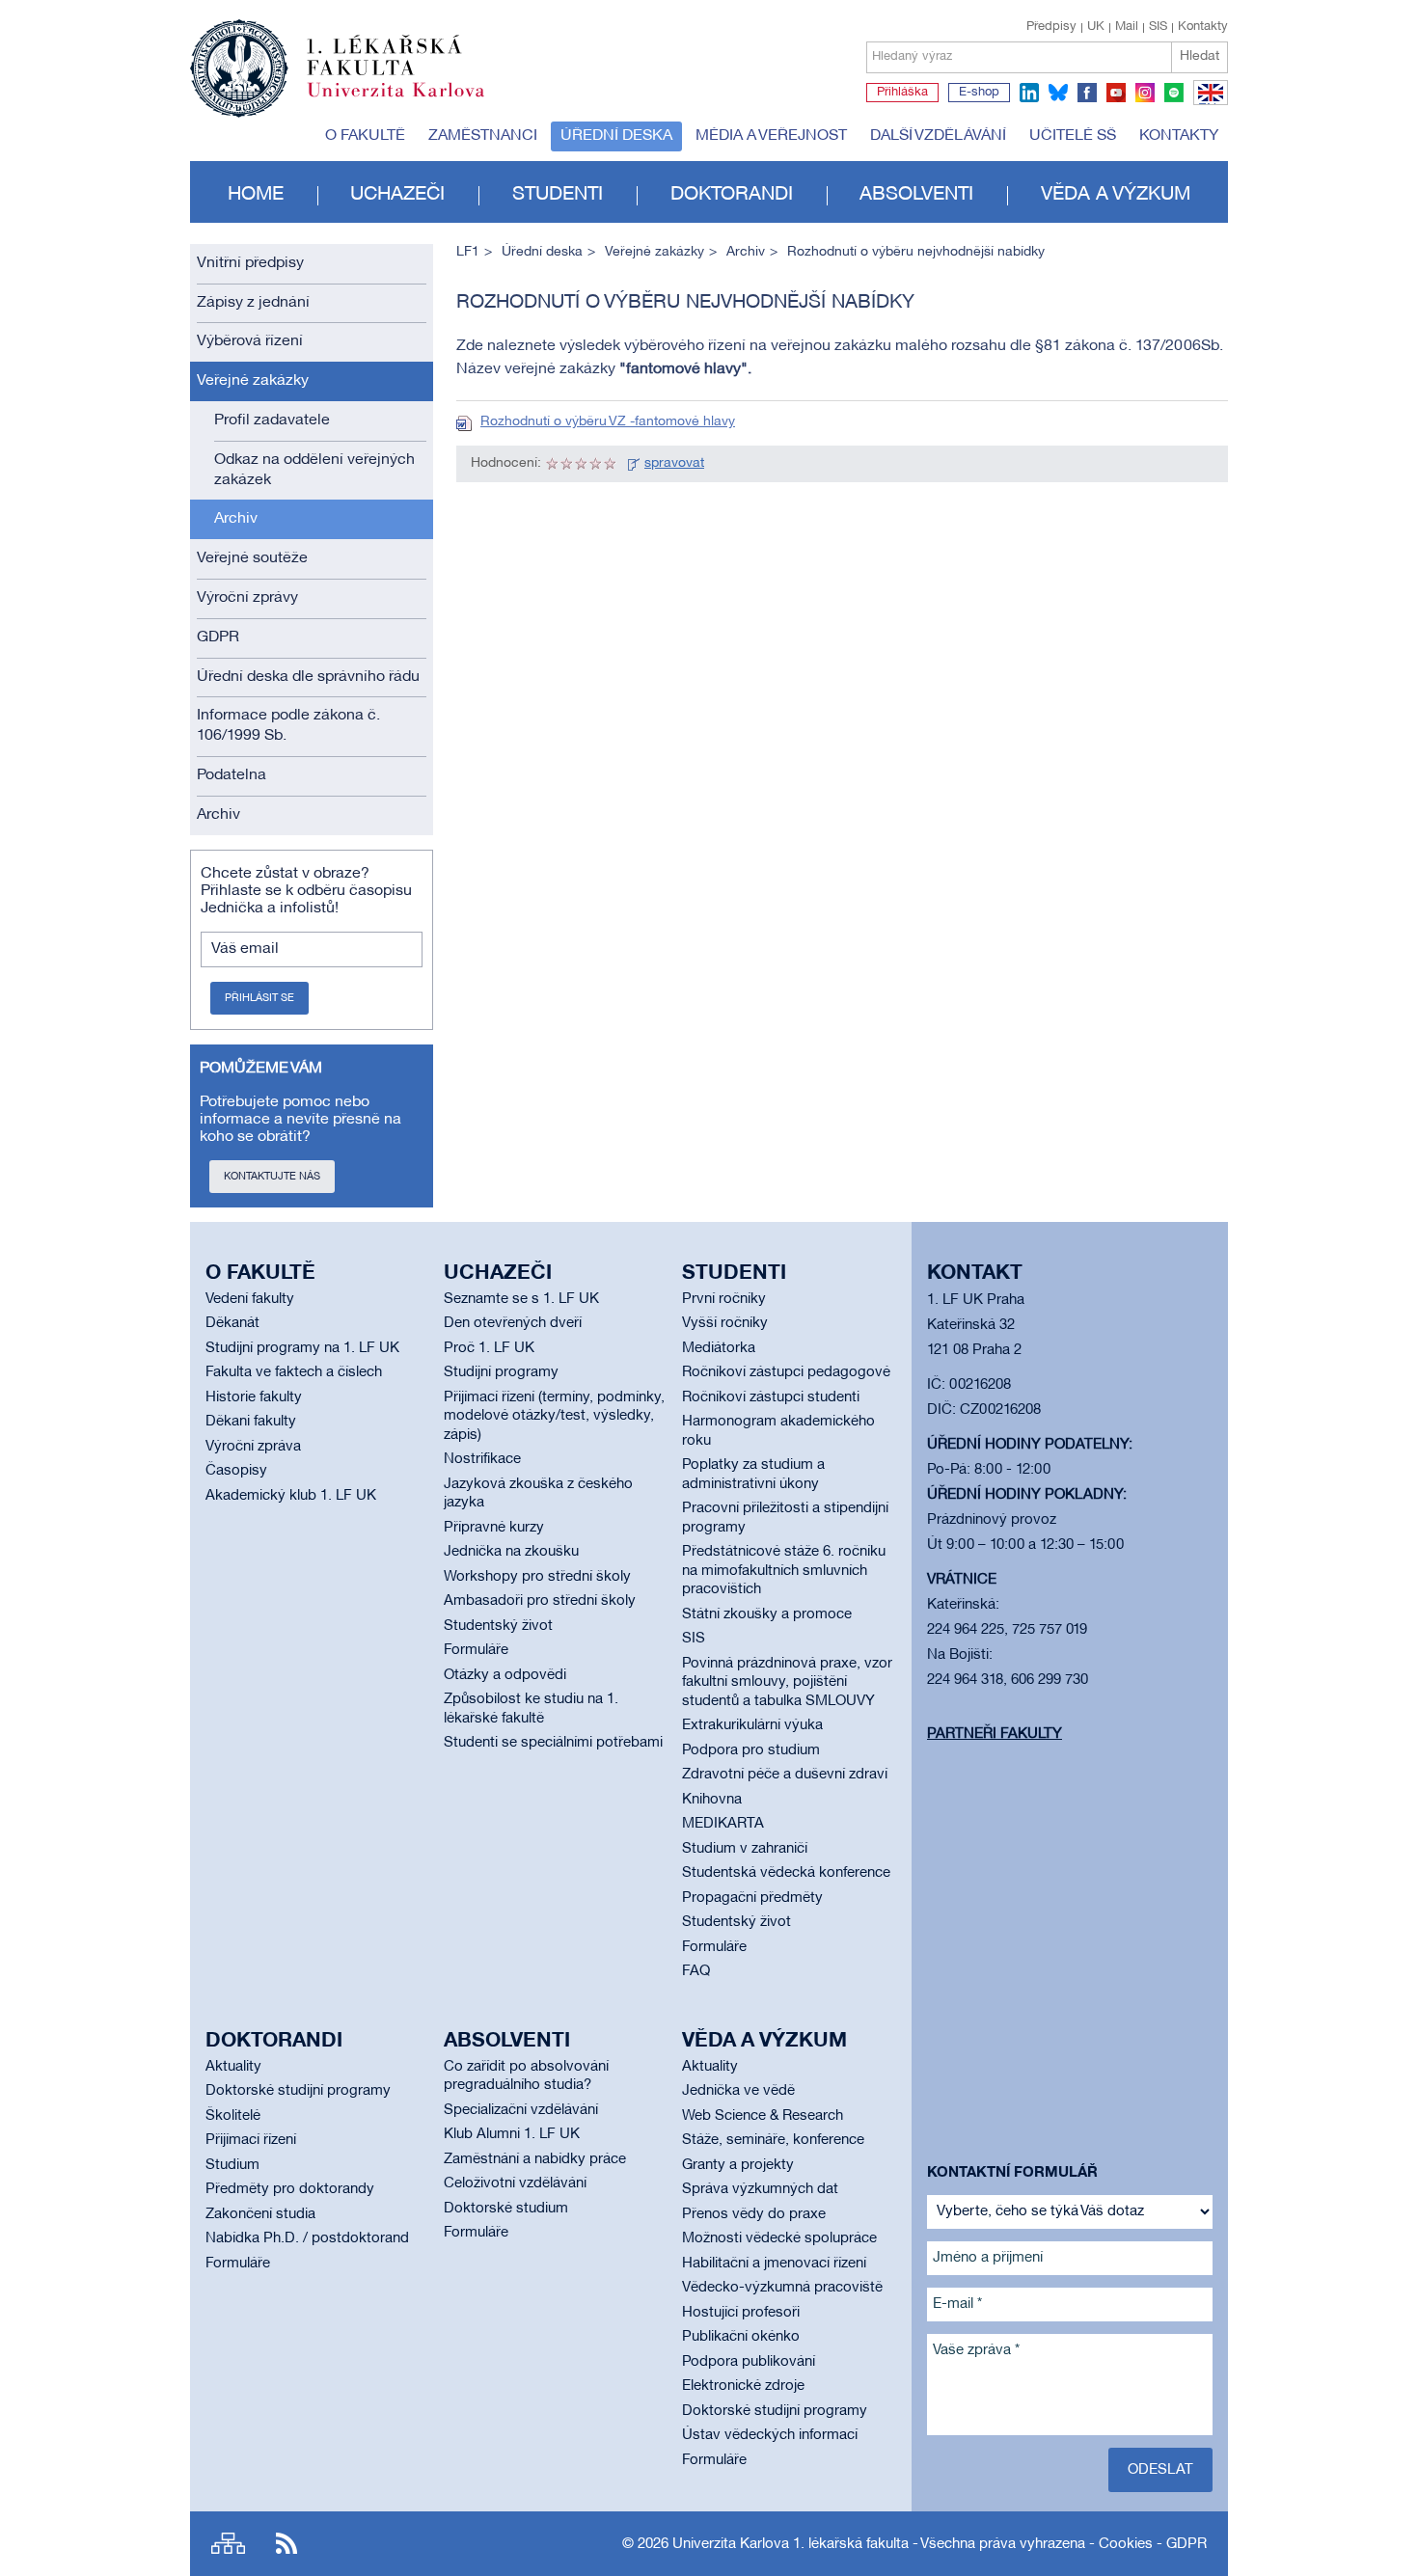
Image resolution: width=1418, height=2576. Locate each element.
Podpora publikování (749, 2362)
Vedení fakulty (250, 1299)
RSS (286, 2544)
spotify (1174, 93)
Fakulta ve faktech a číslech (294, 1372)
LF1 (468, 252)
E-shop (979, 93)
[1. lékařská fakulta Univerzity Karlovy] (337, 60)
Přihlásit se (259, 998)
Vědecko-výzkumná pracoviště (782, 2288)
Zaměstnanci (483, 136)
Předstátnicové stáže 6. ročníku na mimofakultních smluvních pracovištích (784, 1571)
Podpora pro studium (751, 1750)
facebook (1087, 93)
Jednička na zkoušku (511, 1552)
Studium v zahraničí (745, 1849)
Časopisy (236, 1471)
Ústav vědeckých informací (770, 2435)
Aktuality (233, 2067)
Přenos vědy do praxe (754, 2214)
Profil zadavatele (272, 420)
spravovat (674, 463)
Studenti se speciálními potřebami (553, 1743)
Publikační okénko (741, 2337)
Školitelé (233, 2116)
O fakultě (365, 136)
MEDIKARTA (723, 1824)
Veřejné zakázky (253, 381)
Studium (232, 2165)
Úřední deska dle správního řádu (308, 677)
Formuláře (476, 1650)
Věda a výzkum (1116, 195)
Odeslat (1160, 2470)
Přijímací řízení (251, 2140)
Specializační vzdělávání (521, 2110)
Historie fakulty (254, 1397)
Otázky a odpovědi (505, 1675)
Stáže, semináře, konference (773, 2140)
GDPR (218, 637)
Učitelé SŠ (1073, 136)
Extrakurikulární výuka (752, 1725)
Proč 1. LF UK (489, 1348)
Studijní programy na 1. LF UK (302, 1348)
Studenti (558, 195)
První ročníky (724, 1299)
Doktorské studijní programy (298, 2091)
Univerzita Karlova (411, 101)
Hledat (1200, 56)
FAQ (696, 1971)
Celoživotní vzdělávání (515, 2183)
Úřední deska (616, 136)
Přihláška (902, 93)
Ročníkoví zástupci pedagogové (786, 1372)
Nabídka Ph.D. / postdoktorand (307, 2238)
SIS (1158, 27)
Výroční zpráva (253, 1447)
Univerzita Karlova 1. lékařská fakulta (791, 2544)
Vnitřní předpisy (250, 263)
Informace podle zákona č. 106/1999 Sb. (288, 726)
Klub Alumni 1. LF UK (512, 2134)
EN (1207, 104)
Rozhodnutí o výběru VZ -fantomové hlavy (608, 422)
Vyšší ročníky (725, 1323)
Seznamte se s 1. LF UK (521, 1299)
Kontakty (1203, 27)
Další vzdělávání (938, 136)
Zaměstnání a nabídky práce (535, 2159)
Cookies (1126, 2544)
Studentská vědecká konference (786, 1873)
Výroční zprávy (247, 598)
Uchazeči (397, 195)
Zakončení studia (260, 2214)
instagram (1145, 93)
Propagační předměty (752, 1898)
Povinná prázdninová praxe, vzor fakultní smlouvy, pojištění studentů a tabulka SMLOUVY (787, 1682)
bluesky (1058, 93)
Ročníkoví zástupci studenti (771, 1397)
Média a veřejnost (771, 136)
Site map (228, 2544)
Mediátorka (719, 1348)
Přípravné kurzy (494, 1528)
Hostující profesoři (741, 2313)
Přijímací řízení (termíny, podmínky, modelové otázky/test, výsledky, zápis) (554, 1416)
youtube (1116, 93)
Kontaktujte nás (272, 1177)
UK (1096, 27)
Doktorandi (732, 195)
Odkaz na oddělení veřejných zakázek (314, 470)
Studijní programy (501, 1372)
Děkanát (232, 1323)
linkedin (1029, 93)
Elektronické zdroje (743, 2386)
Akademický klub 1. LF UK (291, 1496)
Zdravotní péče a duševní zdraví (785, 1775)
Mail (1127, 27)
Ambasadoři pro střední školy (540, 1601)
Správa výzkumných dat (760, 2189)
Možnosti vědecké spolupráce (779, 2238)
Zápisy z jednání (253, 303)
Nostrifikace (482, 1459)
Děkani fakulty (251, 1422)
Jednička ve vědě (738, 2091)
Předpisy (1051, 27)
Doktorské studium (506, 2209)
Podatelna (232, 775)
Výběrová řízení (250, 341)
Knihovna (712, 1800)
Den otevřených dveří (513, 1323)
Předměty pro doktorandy (290, 2189)
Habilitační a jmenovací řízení (774, 2264)
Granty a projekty (738, 2165)
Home (256, 195)
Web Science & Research (763, 2116)
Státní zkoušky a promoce (767, 1614)
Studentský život (498, 1626)
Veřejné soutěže (252, 558)
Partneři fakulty (995, 1734)
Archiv (236, 519)
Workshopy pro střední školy (537, 1577)
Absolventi (916, 195)
